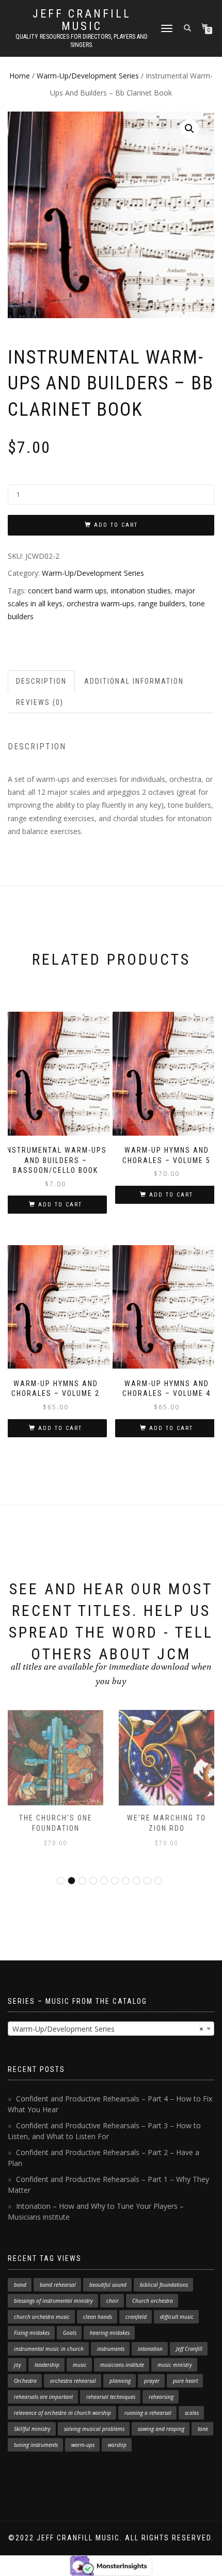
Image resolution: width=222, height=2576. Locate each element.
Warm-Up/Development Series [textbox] (108, 2029)
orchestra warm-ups (100, 603)
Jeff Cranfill (189, 2349)
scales (192, 2413)
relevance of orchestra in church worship (62, 2413)
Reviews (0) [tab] (40, 702)
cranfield (136, 2317)
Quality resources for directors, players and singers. (82, 41)
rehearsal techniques (111, 2397)
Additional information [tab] (134, 681)
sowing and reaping (161, 2429)
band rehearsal (58, 2285)
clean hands (98, 2317)
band (20, 2285)
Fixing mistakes (32, 2333)
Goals (70, 2333)
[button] (189, 129)
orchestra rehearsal (73, 2381)
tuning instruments (36, 2445)
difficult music (177, 2317)
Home (20, 76)
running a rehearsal (148, 2413)
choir (113, 2301)
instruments (111, 2349)
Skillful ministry (32, 2429)
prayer (152, 2381)
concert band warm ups (67, 591)
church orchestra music (42, 2317)
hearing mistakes (110, 2333)
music (80, 2365)
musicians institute (122, 2365)
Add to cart (116, 525)
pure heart (185, 2381)
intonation (150, 2349)
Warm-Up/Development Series (88, 76)
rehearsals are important (43, 2397)
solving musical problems (94, 2429)
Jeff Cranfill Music (82, 20)
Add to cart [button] (60, 1205)
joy (18, 2365)
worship (117, 2445)
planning (120, 2381)
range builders (162, 603)
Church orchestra (153, 2301)
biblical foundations (164, 2285)
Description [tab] (41, 681)
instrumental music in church (49, 2349)
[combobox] (111, 2029)
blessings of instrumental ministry (53, 2301)
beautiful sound (108, 2285)
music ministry (175, 2365)
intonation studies (141, 591)
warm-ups (83, 2445)
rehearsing (161, 2397)
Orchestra (25, 2381)
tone (203, 2429)
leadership (47, 2365)
